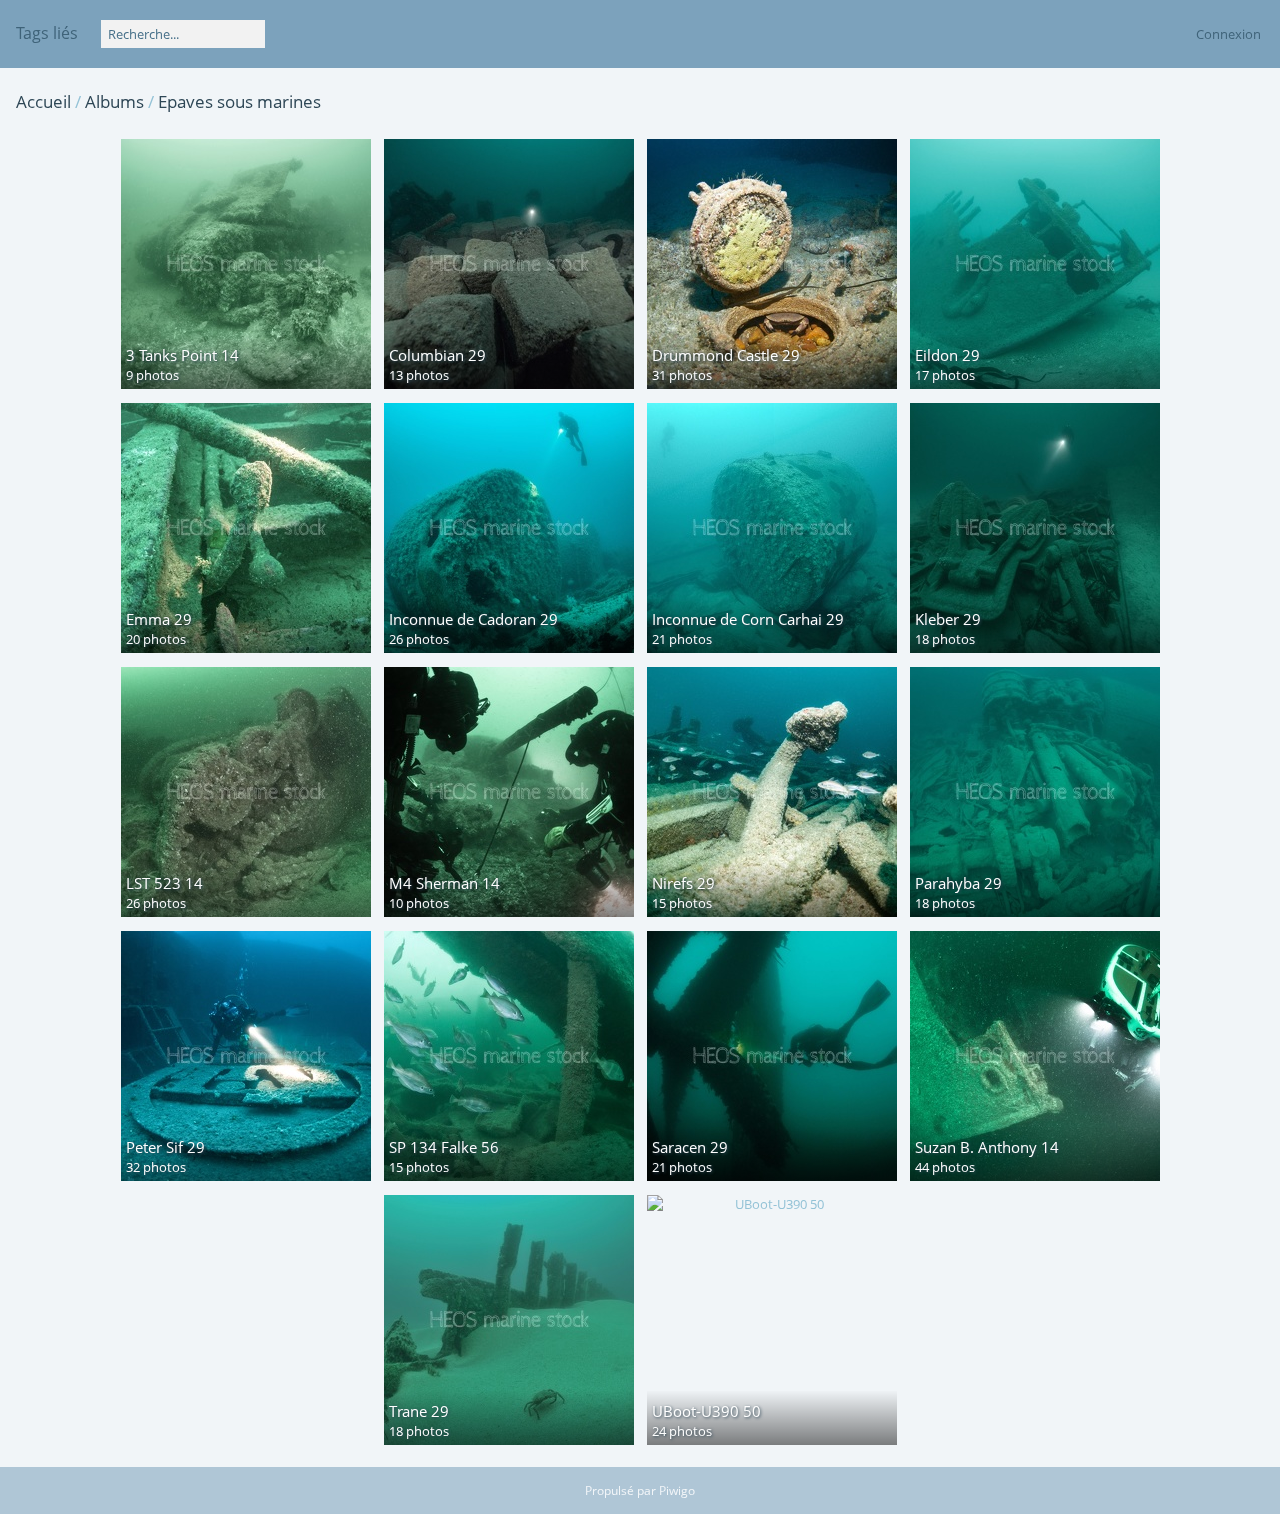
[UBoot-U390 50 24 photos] (772, 1204)
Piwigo (677, 1490)
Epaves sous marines (239, 101)
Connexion (1228, 34)
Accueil (43, 101)
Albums (114, 101)
